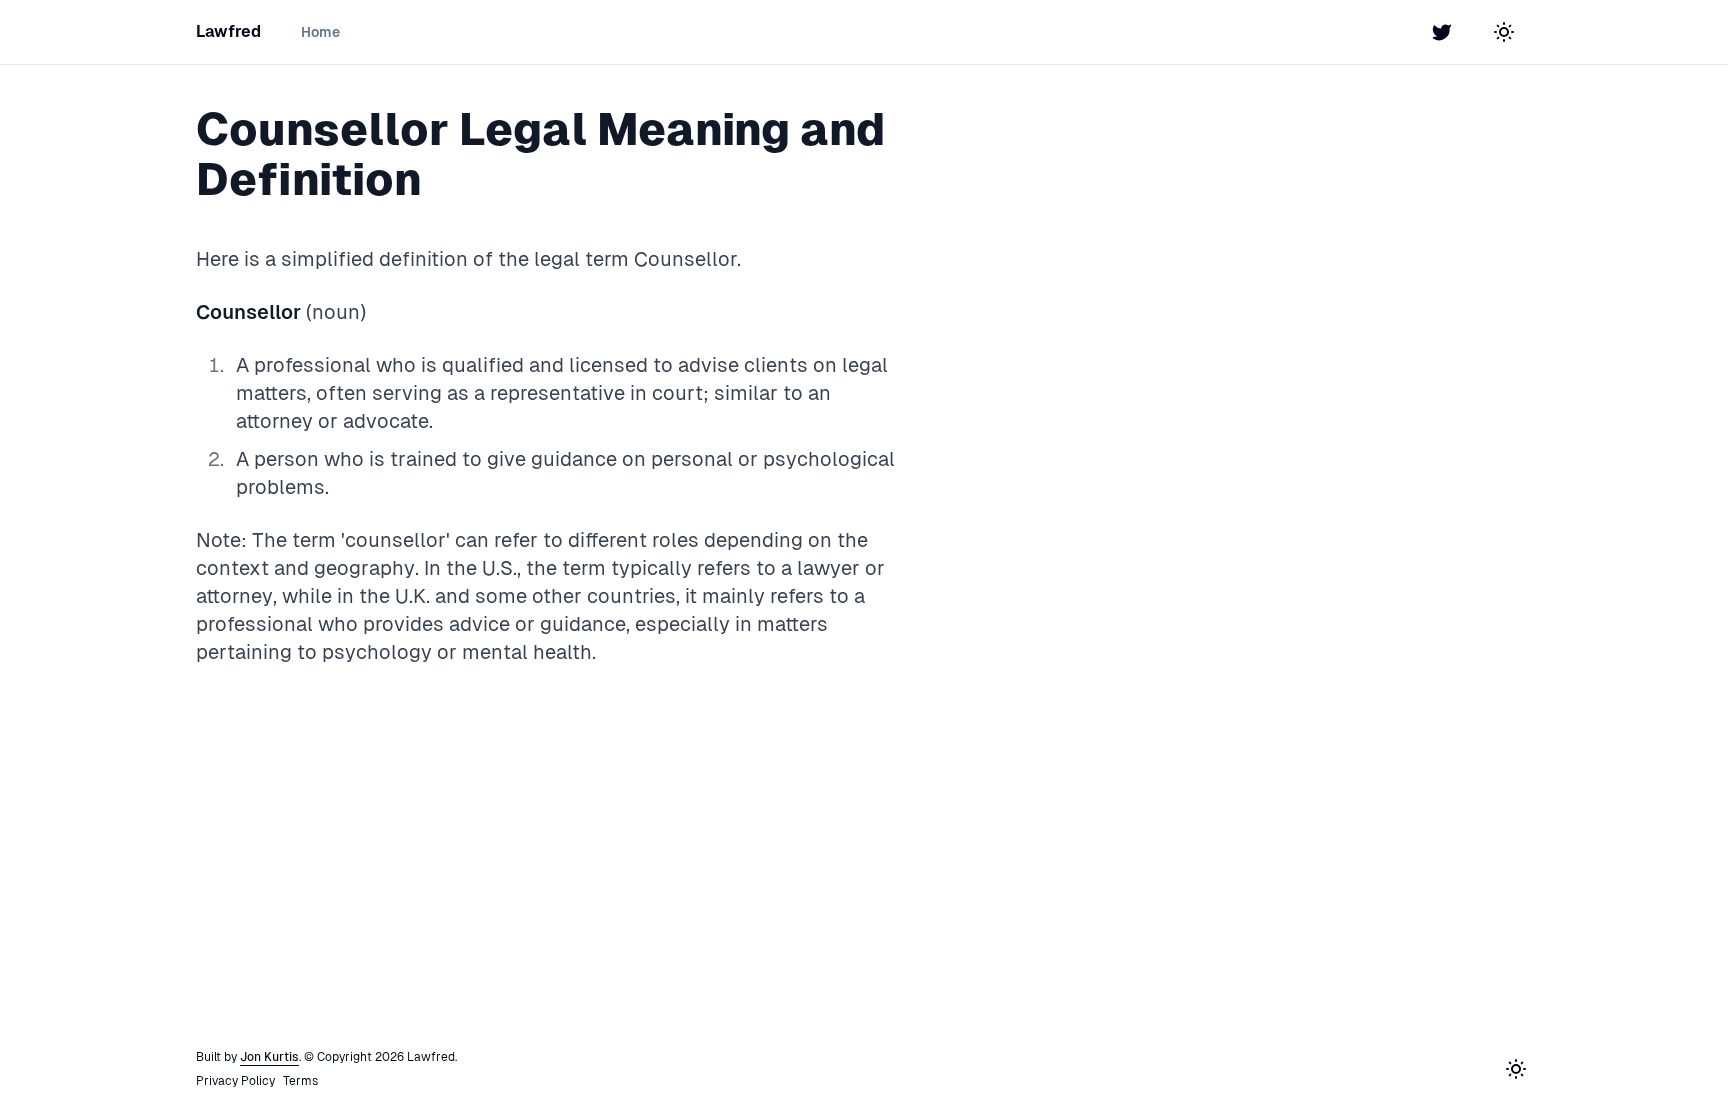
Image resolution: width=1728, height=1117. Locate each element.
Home (320, 32)
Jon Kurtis (269, 1057)
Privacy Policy (235, 1081)
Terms (300, 1081)
